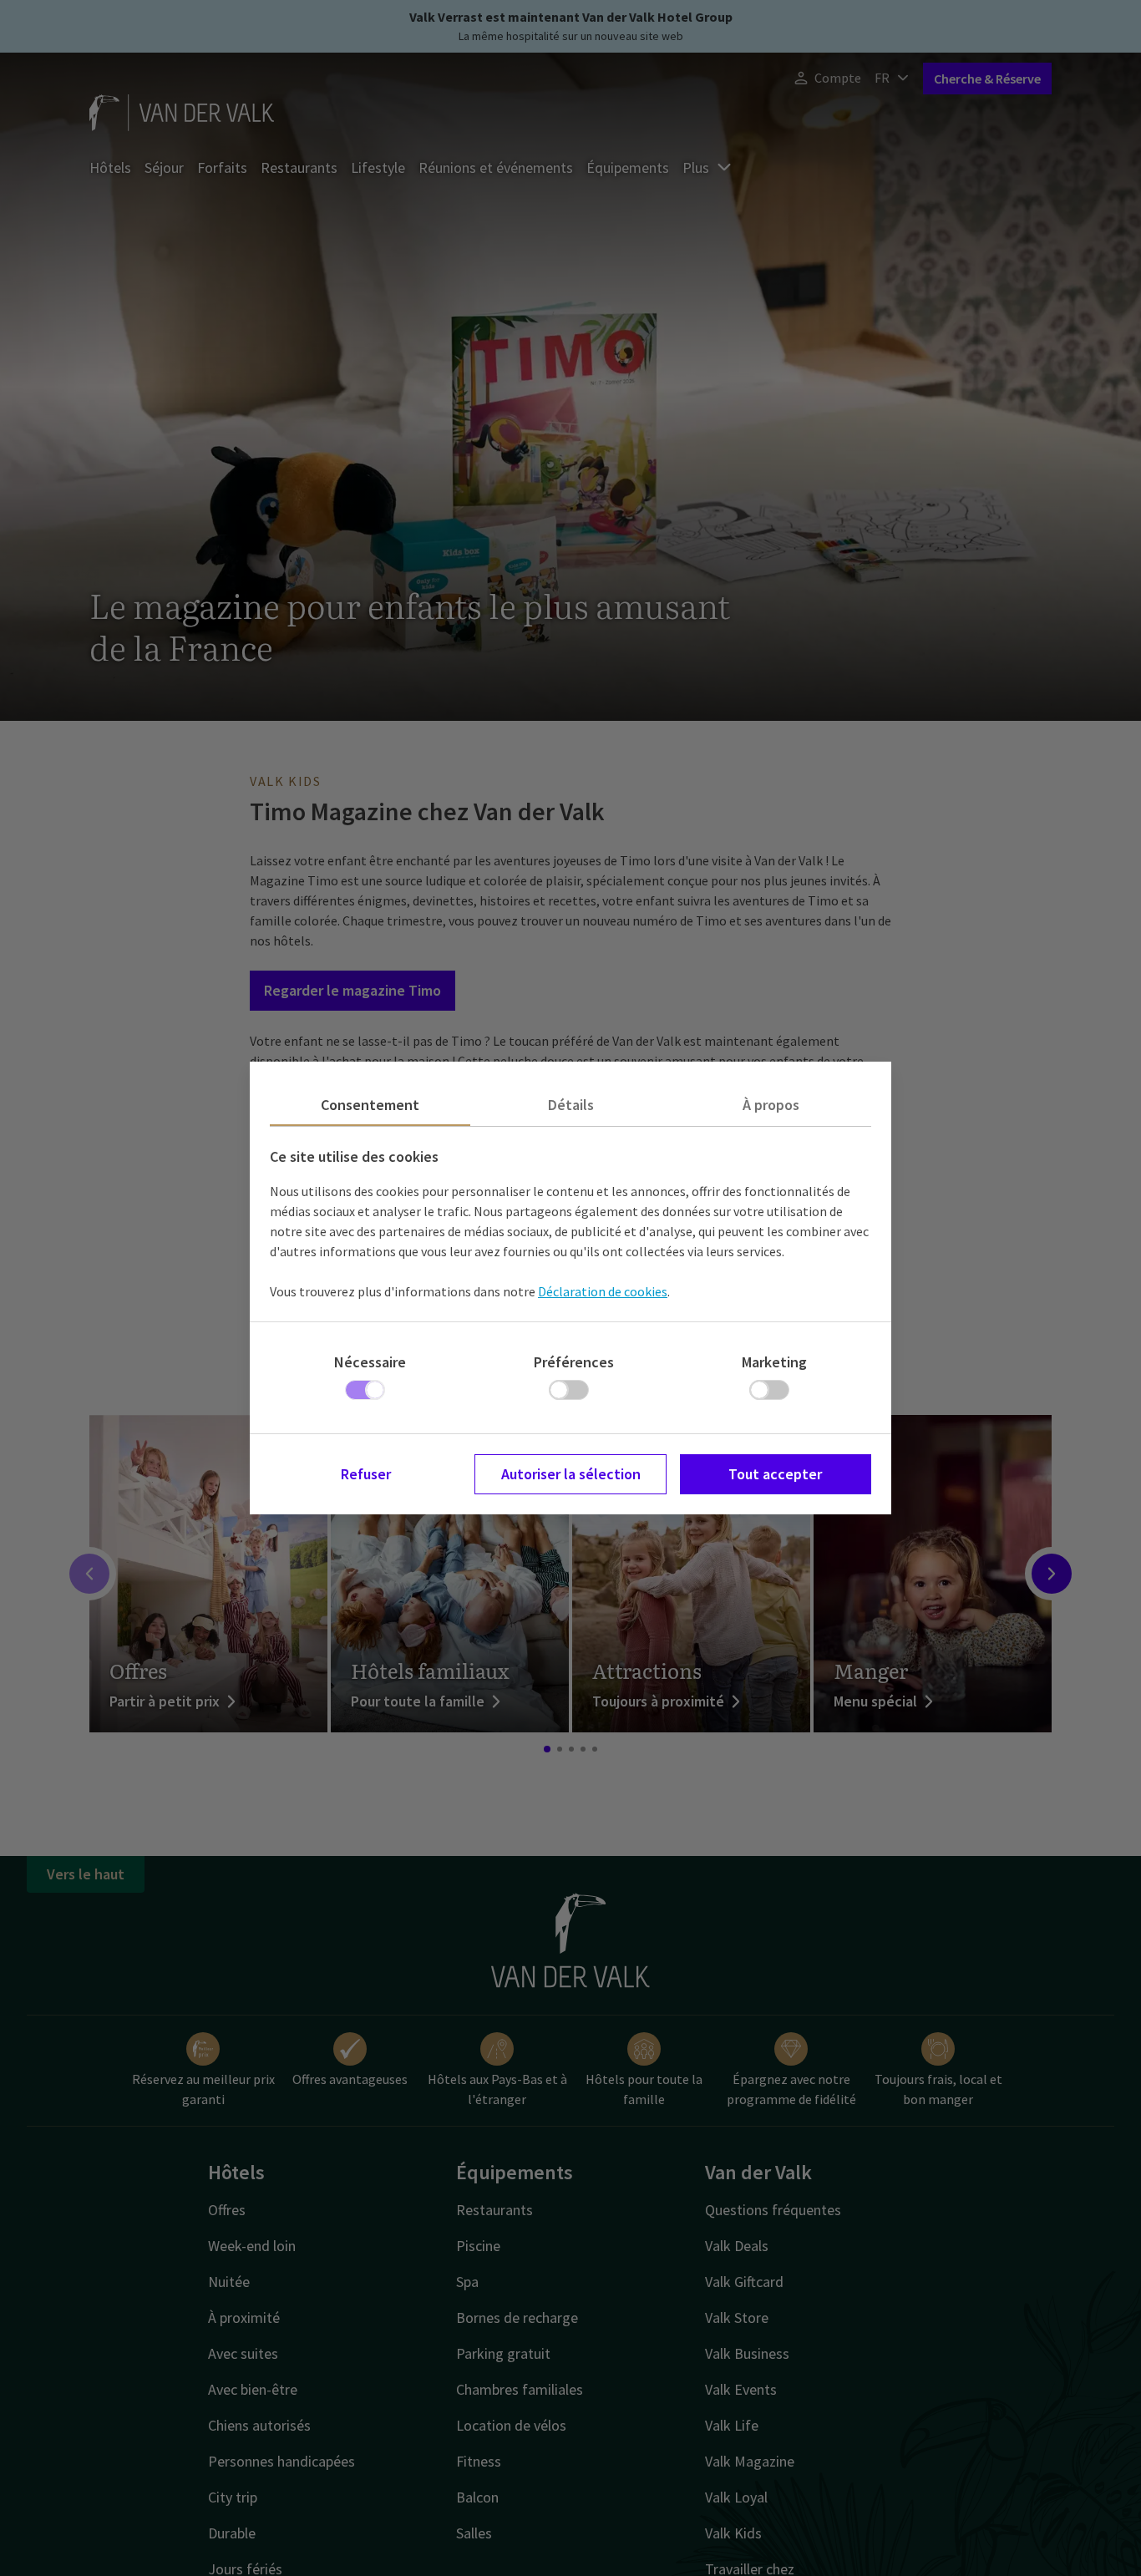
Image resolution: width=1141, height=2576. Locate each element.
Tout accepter (775, 1474)
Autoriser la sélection (571, 1474)
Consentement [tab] (370, 1105)
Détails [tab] (571, 1105)
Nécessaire (370, 1362)
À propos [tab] (771, 1105)
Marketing (774, 1362)
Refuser (366, 1474)
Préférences (574, 1362)
